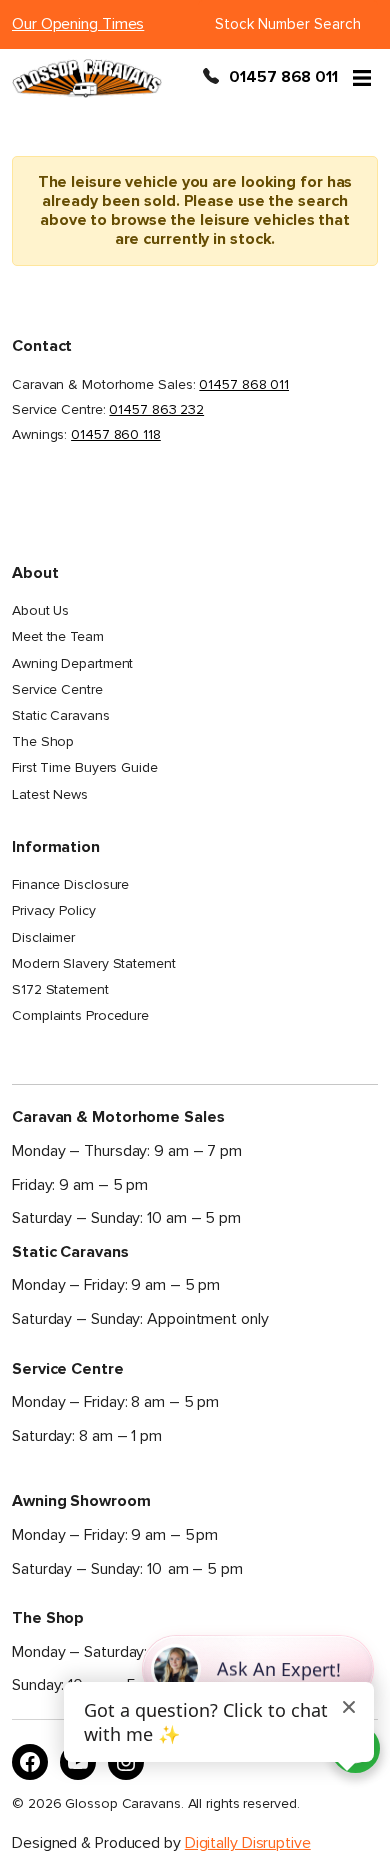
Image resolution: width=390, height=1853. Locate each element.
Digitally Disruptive (248, 1843)
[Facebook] (30, 1762)
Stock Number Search (288, 24)
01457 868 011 (283, 78)
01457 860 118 (116, 434)
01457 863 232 (156, 409)
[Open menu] (362, 78)
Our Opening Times (78, 24)
